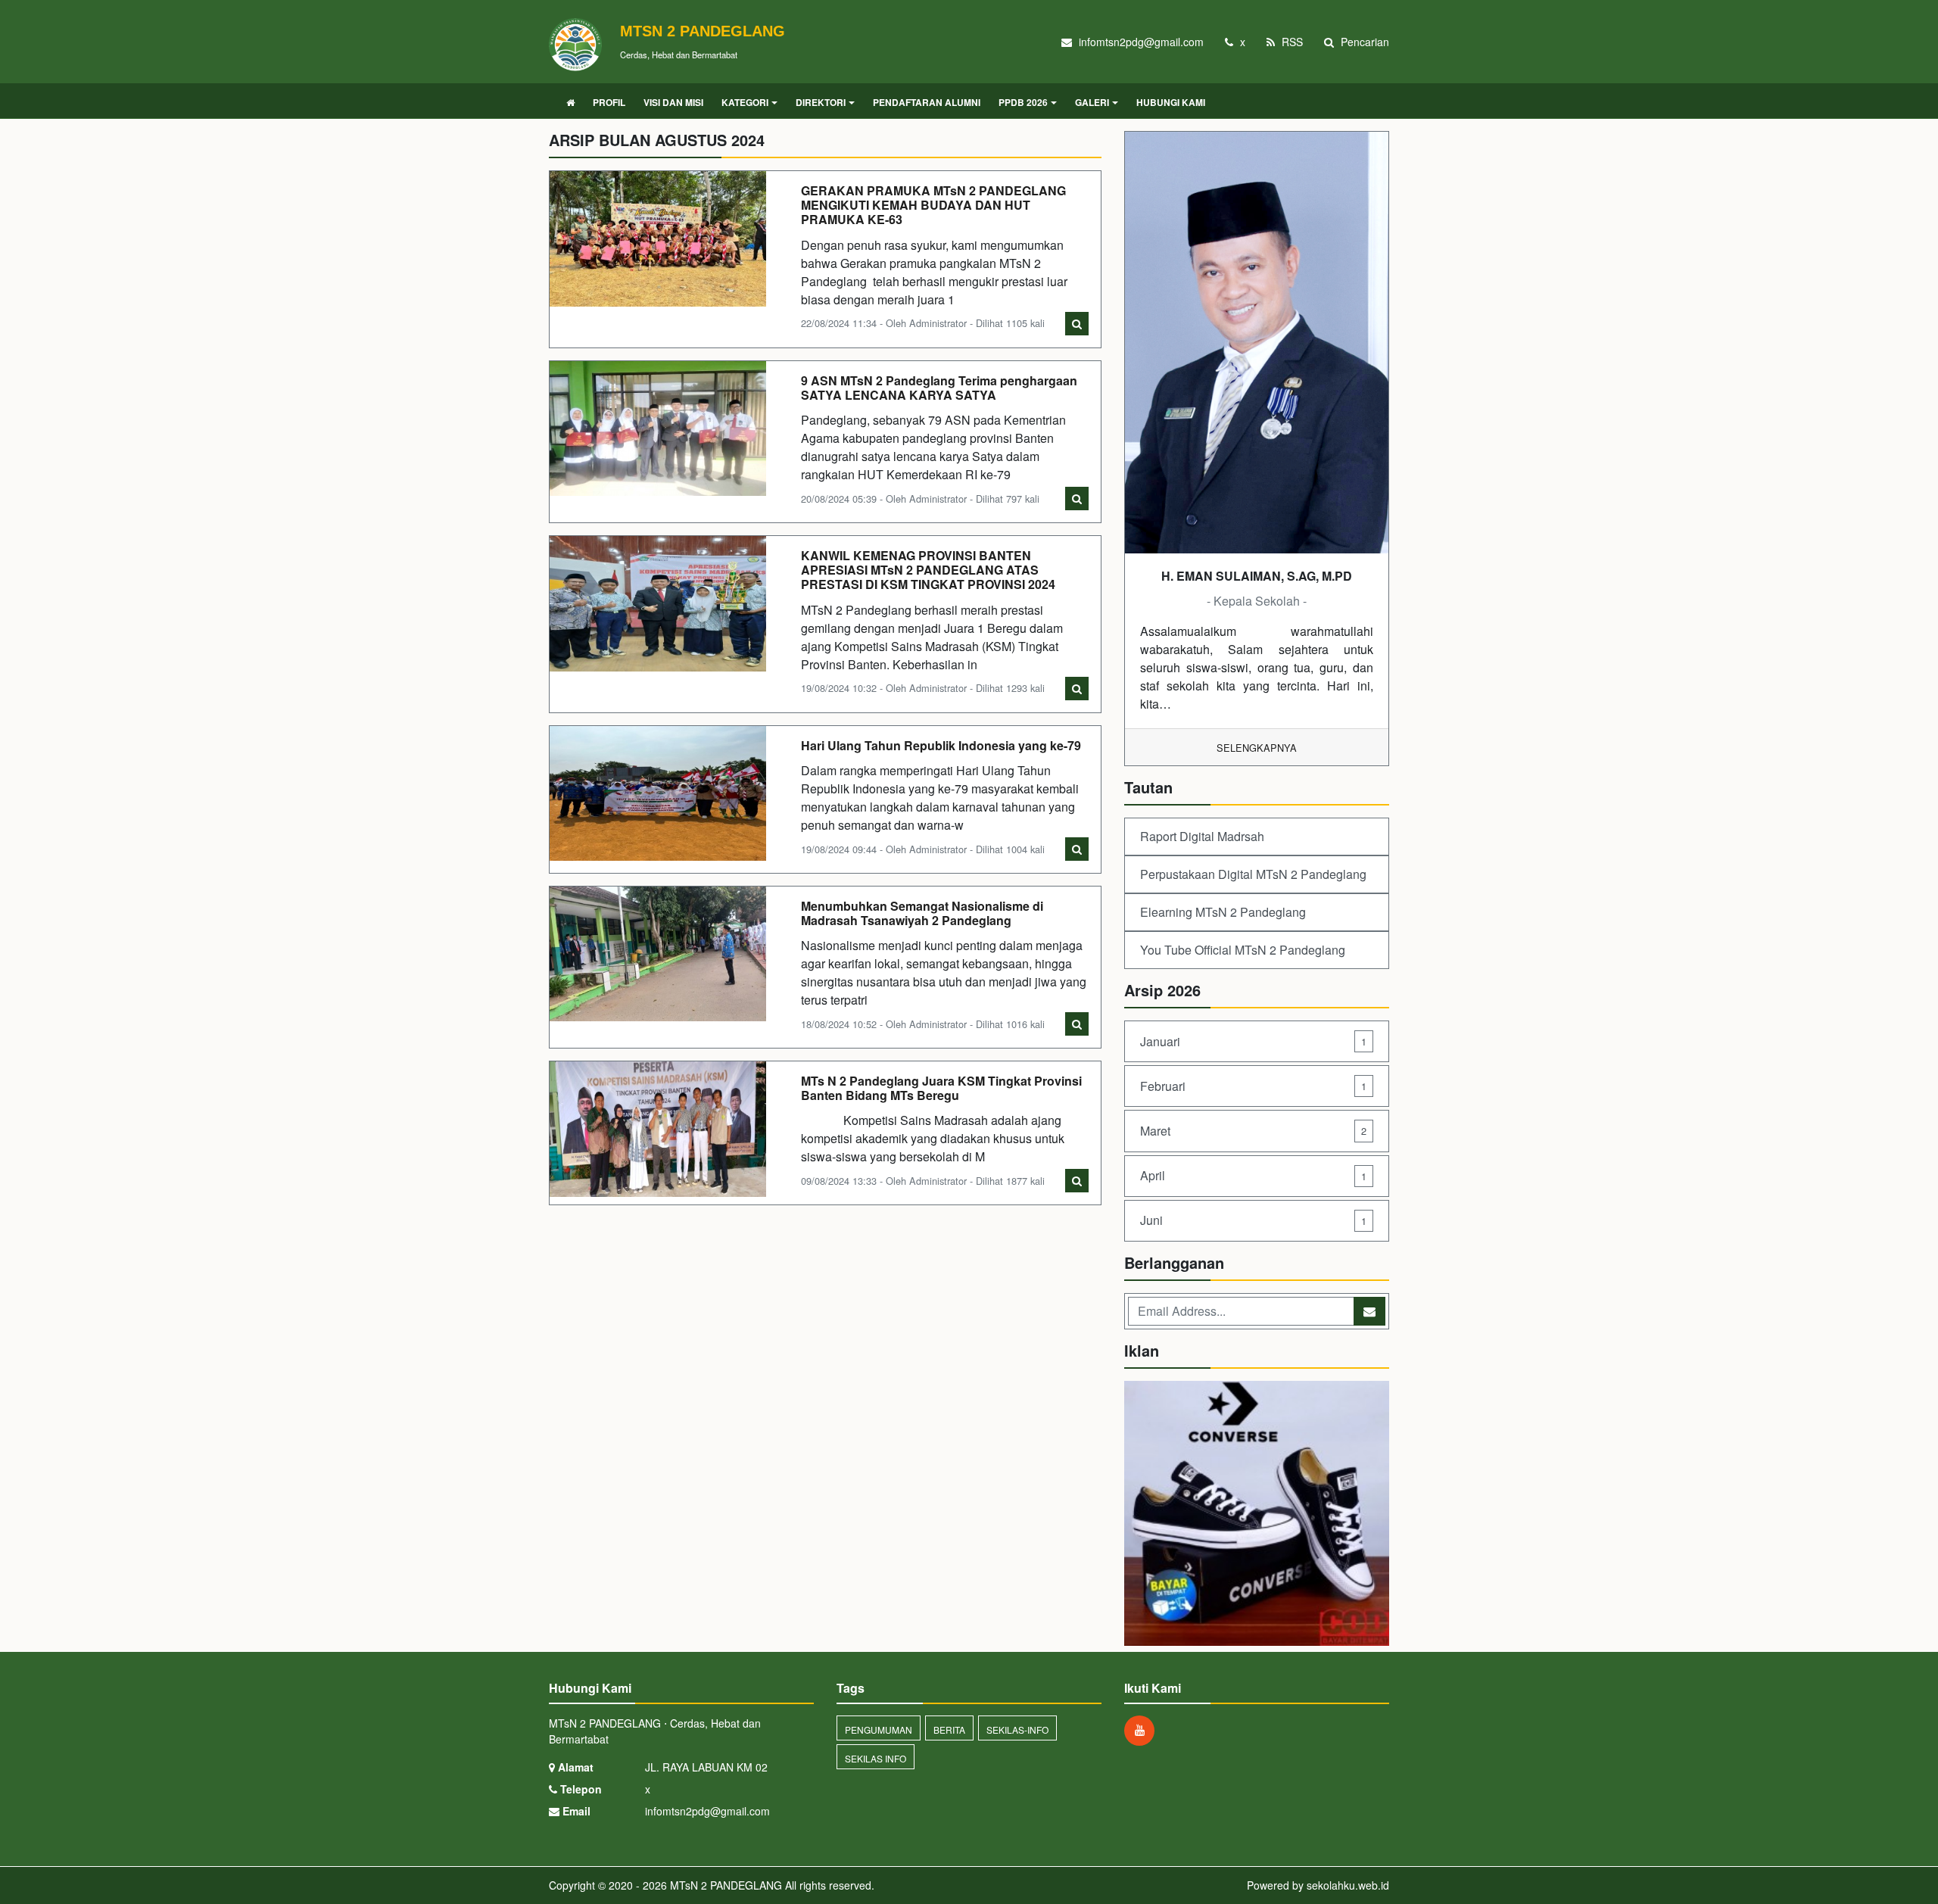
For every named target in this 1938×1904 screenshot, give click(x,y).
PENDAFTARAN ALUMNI (927, 102)
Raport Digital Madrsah (1202, 836)
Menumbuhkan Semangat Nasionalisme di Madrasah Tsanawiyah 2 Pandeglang (922, 913)
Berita (949, 1729)
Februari (1253, 1086)
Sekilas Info (876, 1758)
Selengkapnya (1257, 748)
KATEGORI (745, 102)
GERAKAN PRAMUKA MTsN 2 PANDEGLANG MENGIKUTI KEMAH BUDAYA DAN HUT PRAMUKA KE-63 (933, 205)
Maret (1253, 1131)
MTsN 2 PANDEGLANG (724, 1885)
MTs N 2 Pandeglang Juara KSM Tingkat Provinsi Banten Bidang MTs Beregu (941, 1088)
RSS (1291, 42)
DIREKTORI (821, 102)
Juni (1253, 1220)
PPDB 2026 (1023, 102)
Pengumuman (879, 1729)
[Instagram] (1143, 1730)
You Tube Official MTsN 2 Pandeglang (1243, 950)
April (1253, 1175)
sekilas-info (1017, 1729)
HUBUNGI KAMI (1171, 102)
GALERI (1092, 102)
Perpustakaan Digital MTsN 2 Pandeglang (1253, 874)
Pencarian (1363, 42)
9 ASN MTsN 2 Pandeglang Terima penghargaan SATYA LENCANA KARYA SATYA (939, 388)
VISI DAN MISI (673, 102)
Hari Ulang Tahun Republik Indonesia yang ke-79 (941, 745)
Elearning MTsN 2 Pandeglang (1223, 912)
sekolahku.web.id (1348, 1885)
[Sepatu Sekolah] (1257, 1514)
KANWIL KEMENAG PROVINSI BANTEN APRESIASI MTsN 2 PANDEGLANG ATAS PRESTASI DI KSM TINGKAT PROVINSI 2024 (928, 570)
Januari (1253, 1041)
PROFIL (609, 102)
